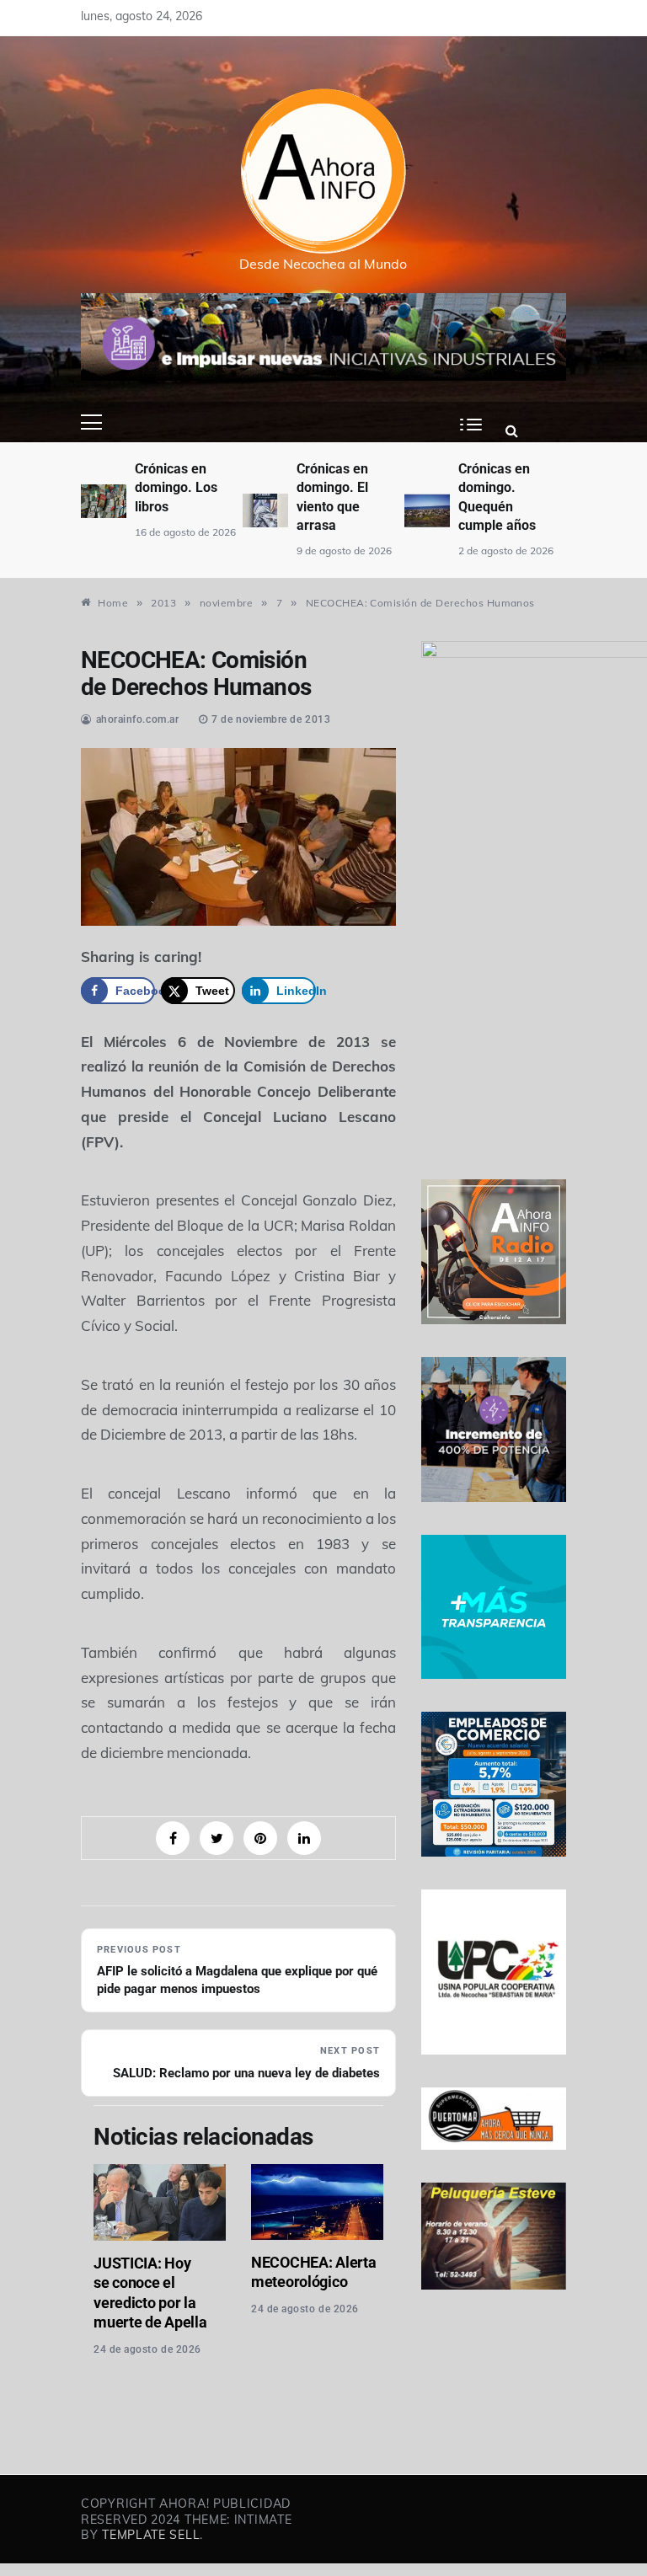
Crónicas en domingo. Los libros (176, 488)
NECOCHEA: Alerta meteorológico (313, 2272)
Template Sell (151, 2535)
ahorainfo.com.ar (138, 719)
